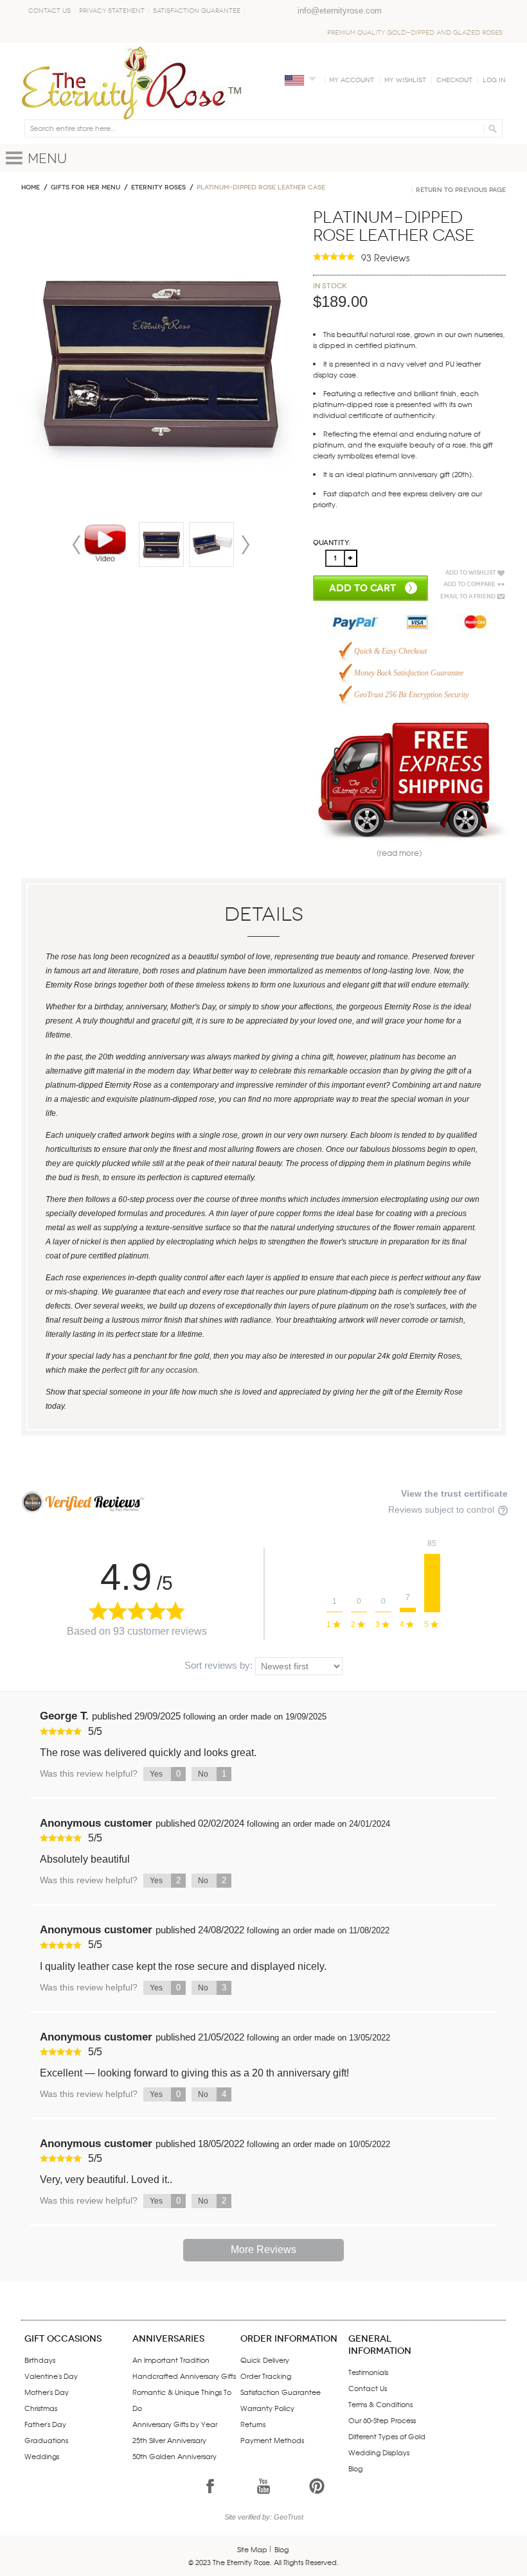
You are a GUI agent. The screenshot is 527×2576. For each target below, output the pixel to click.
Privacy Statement (112, 11)
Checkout (454, 80)
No (212, 1774)
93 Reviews (385, 257)
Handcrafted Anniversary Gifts (184, 2376)
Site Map (252, 2549)
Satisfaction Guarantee (197, 11)
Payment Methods (272, 2440)
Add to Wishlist (470, 573)
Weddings (42, 2456)
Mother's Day (47, 2392)
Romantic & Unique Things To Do (182, 2400)
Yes (165, 1774)
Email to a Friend (468, 596)
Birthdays (40, 2360)
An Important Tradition (171, 2360)
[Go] (491, 128)
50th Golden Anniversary (174, 2456)
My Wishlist (405, 80)
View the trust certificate (454, 1493)
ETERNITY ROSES (158, 187)
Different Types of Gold (387, 2436)
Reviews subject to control (442, 1510)
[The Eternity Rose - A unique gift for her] (132, 83)
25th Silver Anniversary (169, 2440)
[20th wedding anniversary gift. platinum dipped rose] (161, 544)
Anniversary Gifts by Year (175, 2424)
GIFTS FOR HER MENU (85, 187)
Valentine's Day (51, 2376)
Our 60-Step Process (382, 2420)
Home (31, 187)
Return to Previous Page (461, 190)
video (105, 544)
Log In (494, 80)
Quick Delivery (265, 2360)
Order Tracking (266, 2376)
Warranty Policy (267, 2408)
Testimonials (368, 2372)
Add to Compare (469, 584)
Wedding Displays (379, 2452)
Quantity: (332, 543)
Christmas (41, 2408)
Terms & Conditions (380, 2404)
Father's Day (45, 2424)
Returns (253, 2424)
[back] (211, 544)
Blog (355, 2468)
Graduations (46, 2440)
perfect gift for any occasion (150, 1370)
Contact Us (49, 11)
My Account (352, 80)
